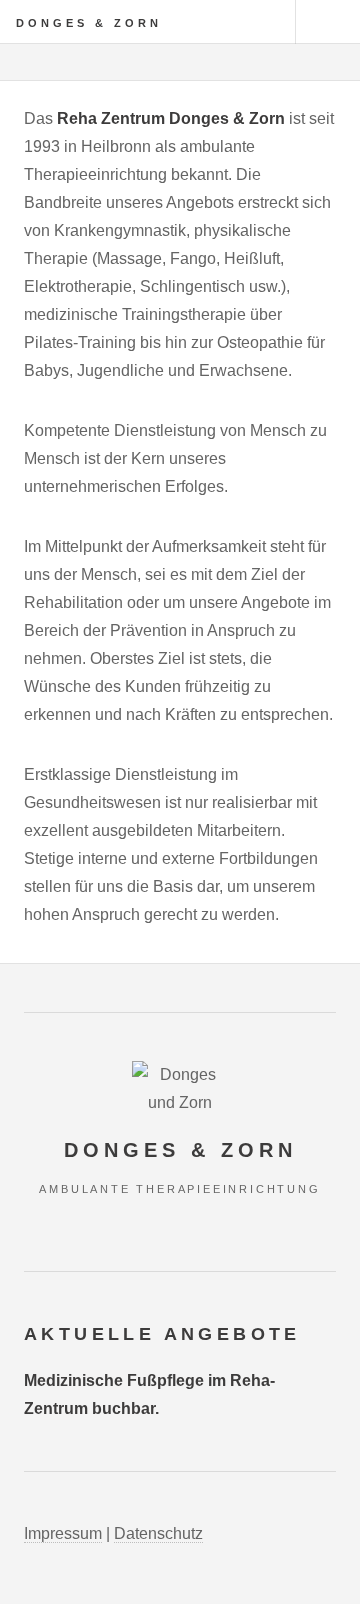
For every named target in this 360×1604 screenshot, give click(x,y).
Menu (328, 22)
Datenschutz (158, 1533)
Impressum (63, 1533)
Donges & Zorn (89, 23)
